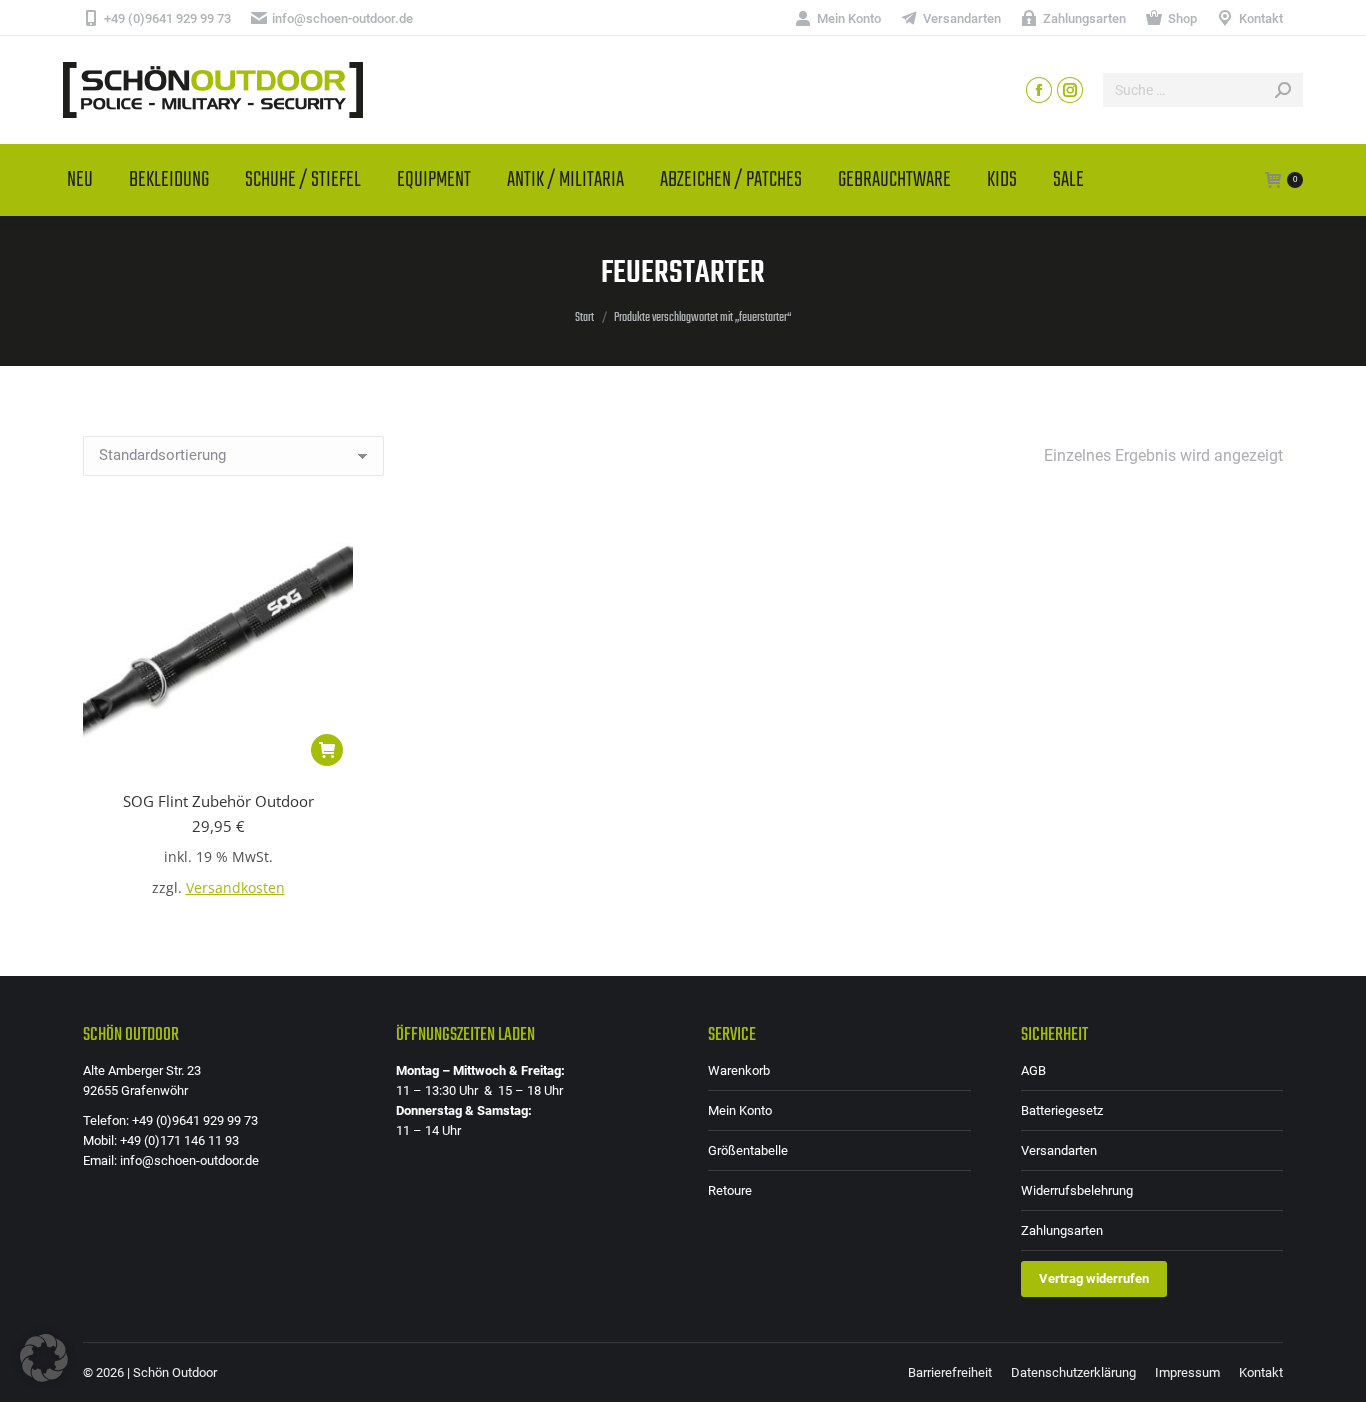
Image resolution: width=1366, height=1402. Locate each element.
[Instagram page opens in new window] (1070, 90)
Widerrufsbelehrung (1077, 1190)
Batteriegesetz (1062, 1110)
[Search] (1283, 90)
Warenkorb (739, 1070)
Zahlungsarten (1062, 1230)
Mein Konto (740, 1110)
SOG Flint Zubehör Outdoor (218, 801)
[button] (327, 750)
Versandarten (1059, 1150)
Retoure (730, 1190)
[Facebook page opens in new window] (1039, 90)
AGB (1033, 1070)
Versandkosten (235, 888)
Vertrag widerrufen (1094, 1278)
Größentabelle (748, 1150)
